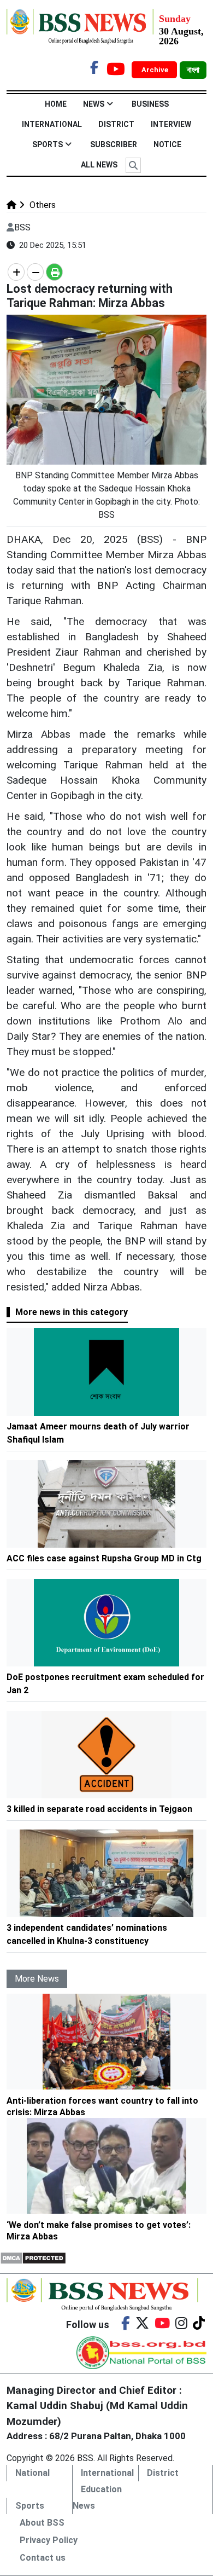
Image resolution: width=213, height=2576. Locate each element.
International (52, 124)
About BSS (42, 2523)
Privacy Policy (49, 2540)
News (94, 104)
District (116, 124)
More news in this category (72, 1312)
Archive (156, 70)
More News (37, 1979)
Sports (48, 144)
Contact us (43, 2558)
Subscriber (114, 144)
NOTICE (167, 144)
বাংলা (193, 70)
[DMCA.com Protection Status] (33, 2257)
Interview (171, 124)
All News (99, 165)
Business (150, 104)
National (32, 2473)
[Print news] (54, 272)
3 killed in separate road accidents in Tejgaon (99, 1809)
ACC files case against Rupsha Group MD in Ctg (104, 1558)
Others (42, 205)
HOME (56, 104)
